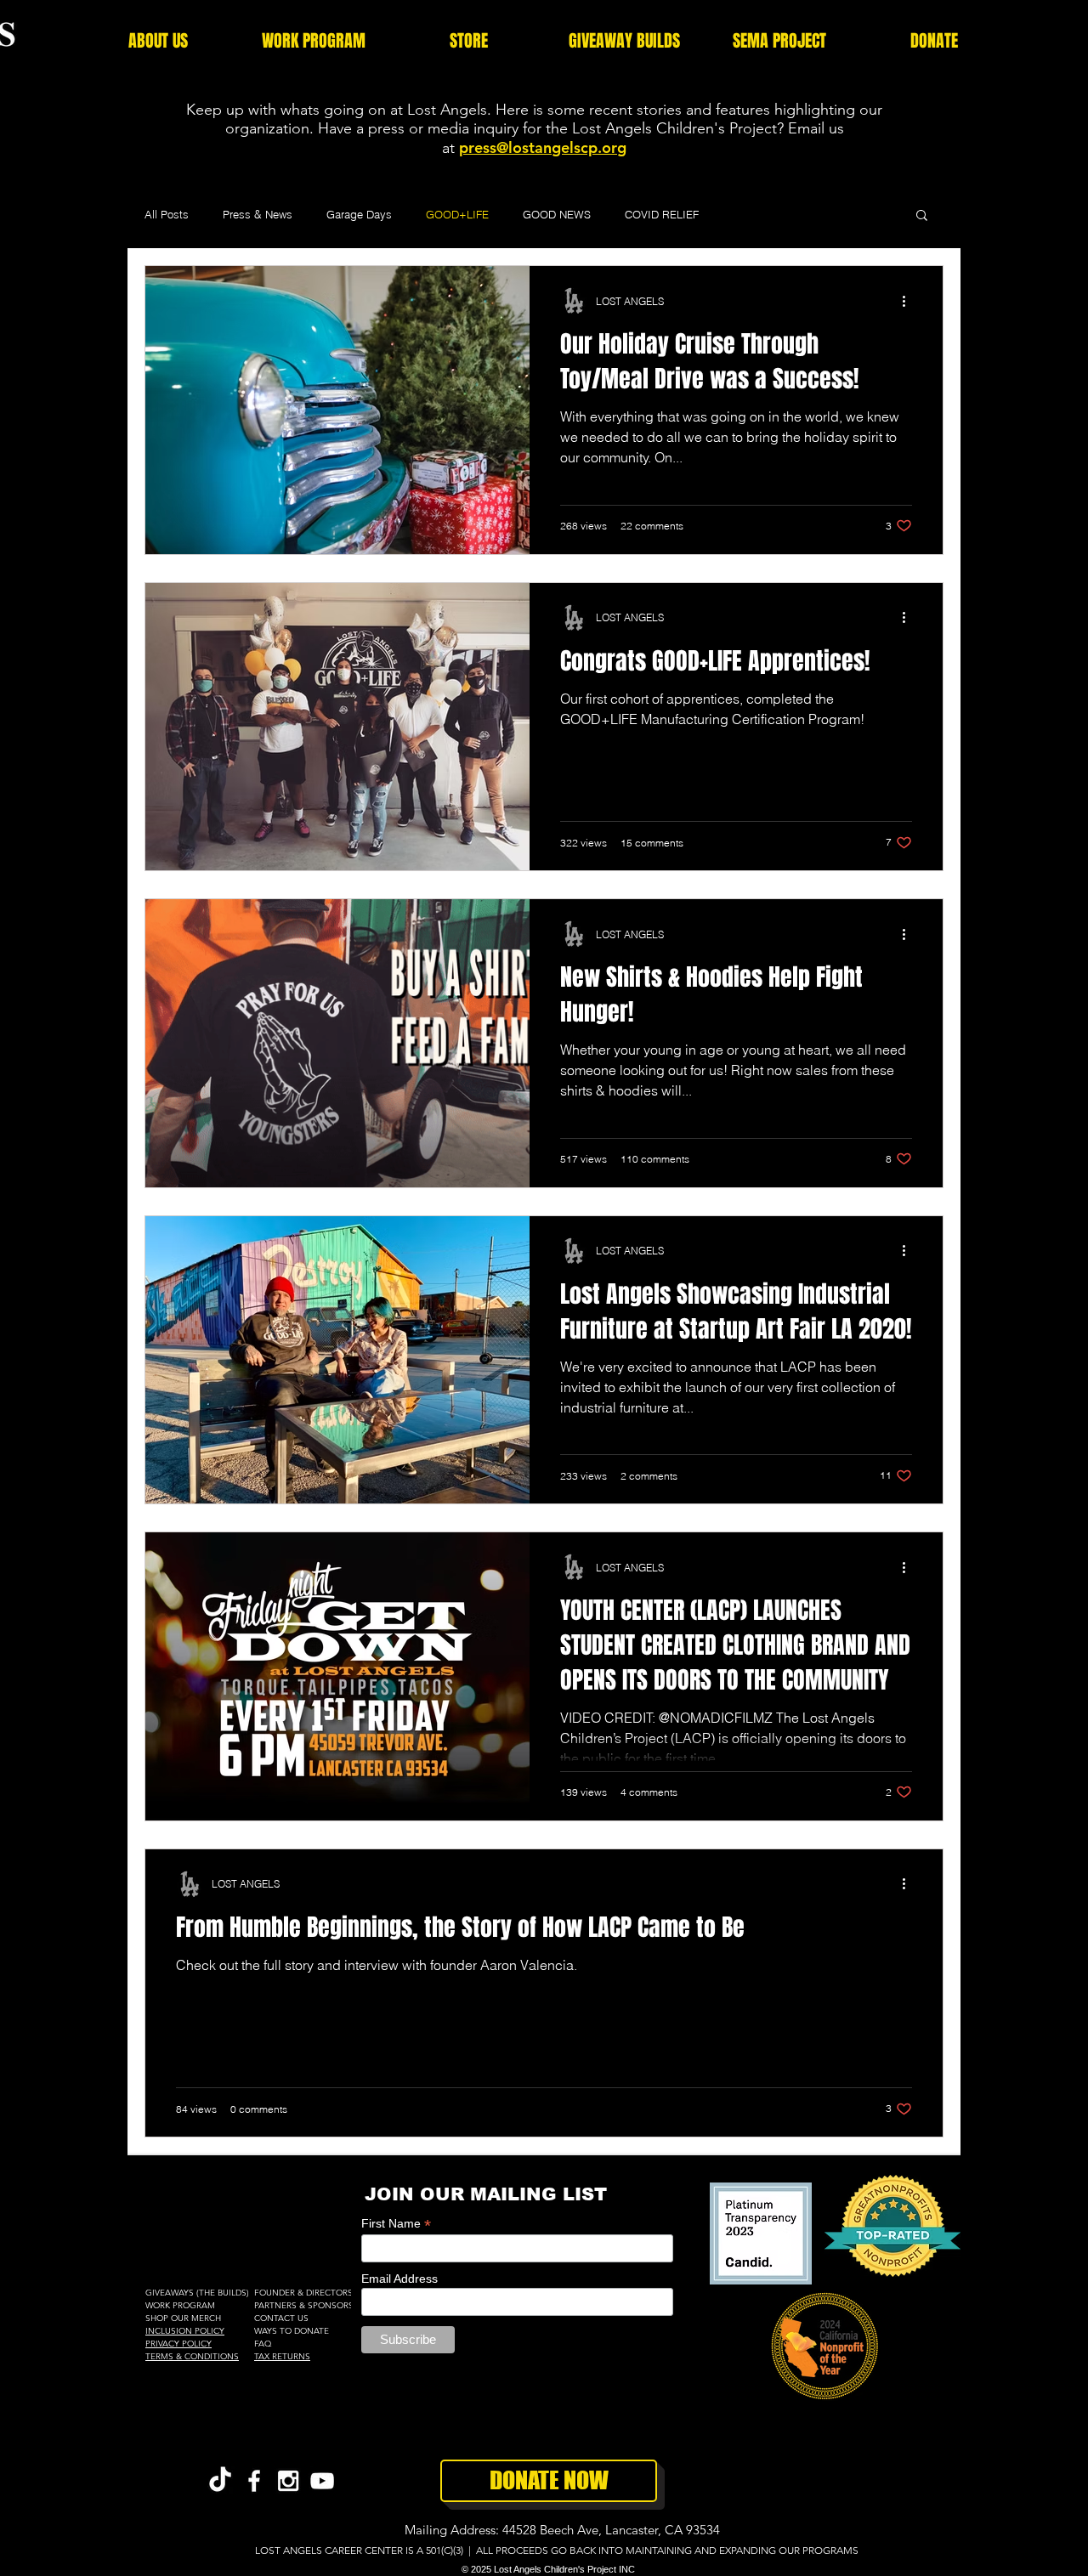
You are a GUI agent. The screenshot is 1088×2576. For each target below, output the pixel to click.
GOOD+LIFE (457, 214)
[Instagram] (288, 2481)
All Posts (167, 214)
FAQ (263, 2344)
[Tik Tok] (220, 2481)
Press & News (258, 214)
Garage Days (359, 214)
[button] (158, 41)
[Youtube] (322, 2481)
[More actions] (909, 301)
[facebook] (254, 2481)
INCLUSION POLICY (185, 2331)
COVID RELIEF (662, 214)
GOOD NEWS (557, 214)
